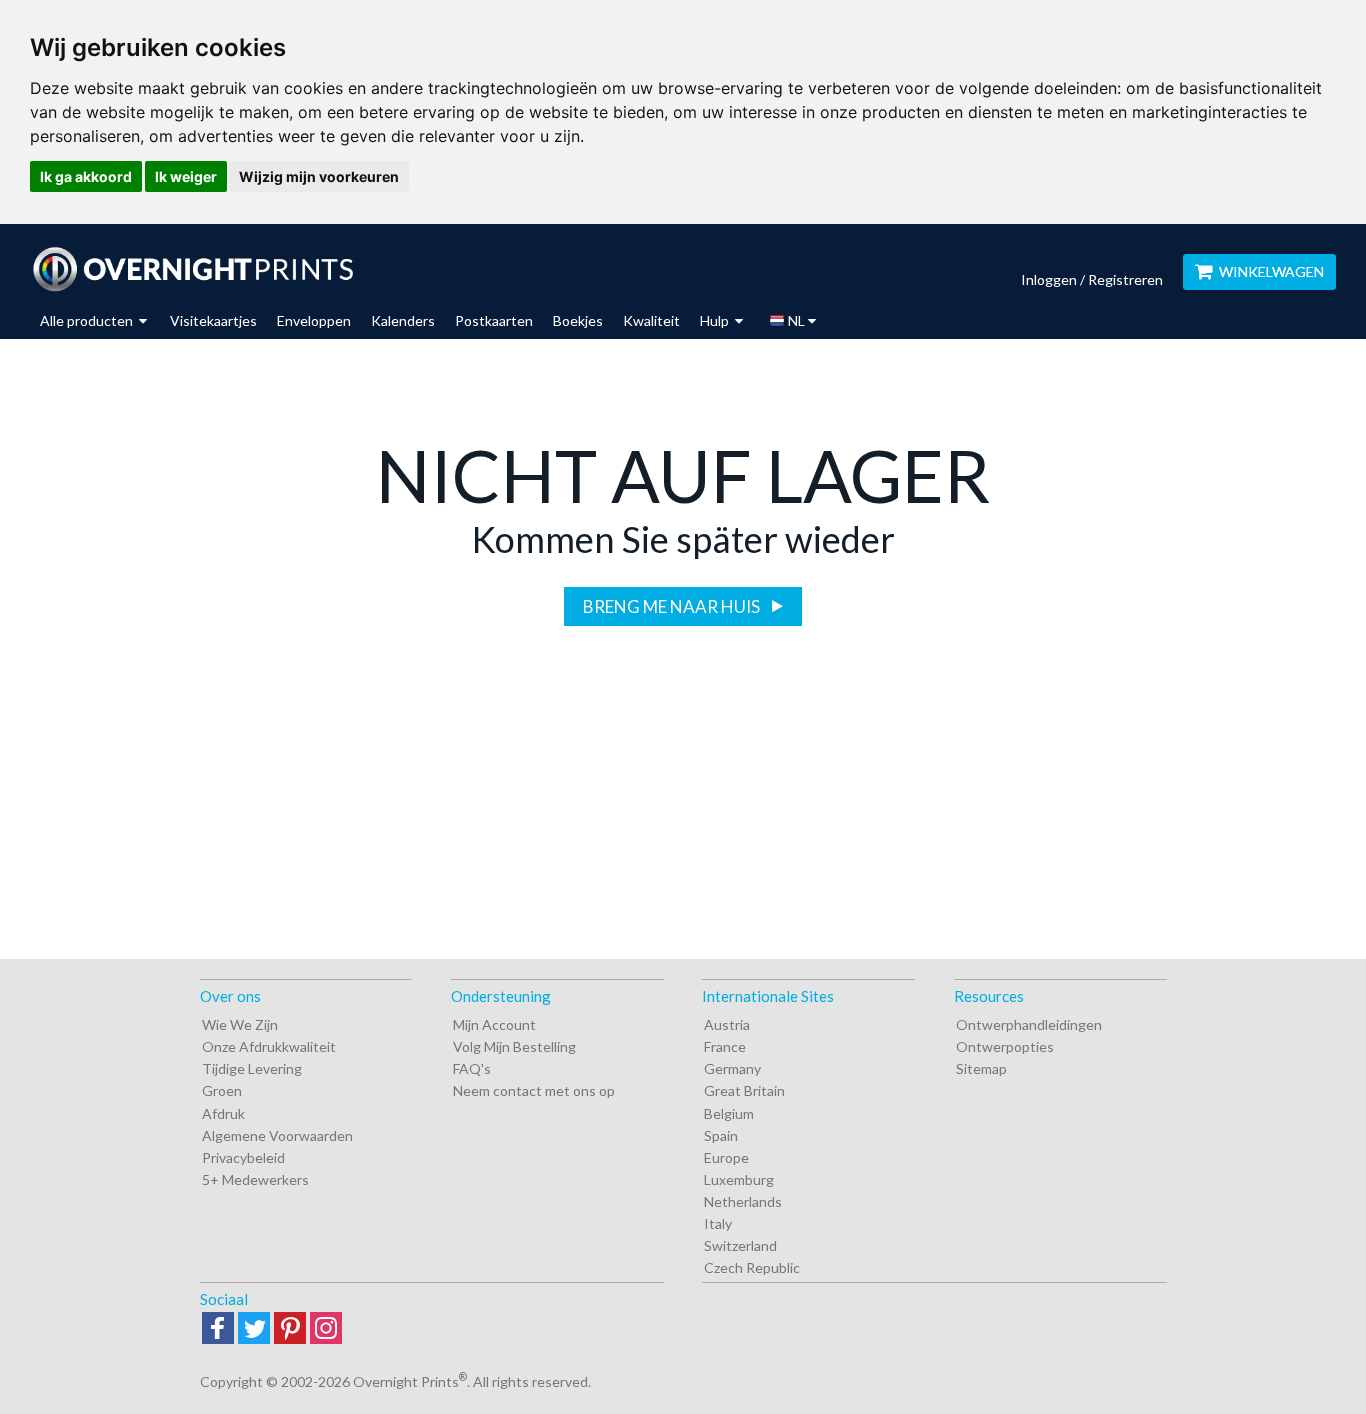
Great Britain (744, 1090)
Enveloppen (314, 320)
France (725, 1046)
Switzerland (740, 1245)
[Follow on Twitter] (254, 1329)
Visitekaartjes (213, 320)
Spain (721, 1135)
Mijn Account (494, 1024)
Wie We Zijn (240, 1024)
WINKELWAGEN (1271, 271)
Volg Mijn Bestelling (514, 1046)
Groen (222, 1090)
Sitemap (981, 1068)
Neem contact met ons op (534, 1090)
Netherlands (743, 1201)
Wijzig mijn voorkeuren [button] (319, 176)
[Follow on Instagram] (326, 1329)
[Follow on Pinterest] (290, 1329)
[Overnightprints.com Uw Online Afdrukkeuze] (192, 269)
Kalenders (403, 320)
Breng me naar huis (673, 606)
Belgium (729, 1113)
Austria (727, 1024)
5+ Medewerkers (255, 1179)
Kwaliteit (651, 320)
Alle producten (88, 320)
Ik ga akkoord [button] (86, 176)
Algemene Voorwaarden (277, 1135)
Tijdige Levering (252, 1068)
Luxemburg (739, 1179)
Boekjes (578, 320)
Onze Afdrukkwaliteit (269, 1046)
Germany (732, 1068)
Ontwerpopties (1005, 1046)
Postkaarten (494, 320)
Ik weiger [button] (186, 176)
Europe (726, 1157)
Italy (718, 1223)
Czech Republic (752, 1267)
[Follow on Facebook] (218, 1329)
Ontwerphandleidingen (1029, 1024)
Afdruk (223, 1113)
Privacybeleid (243, 1157)
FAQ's (472, 1068)
